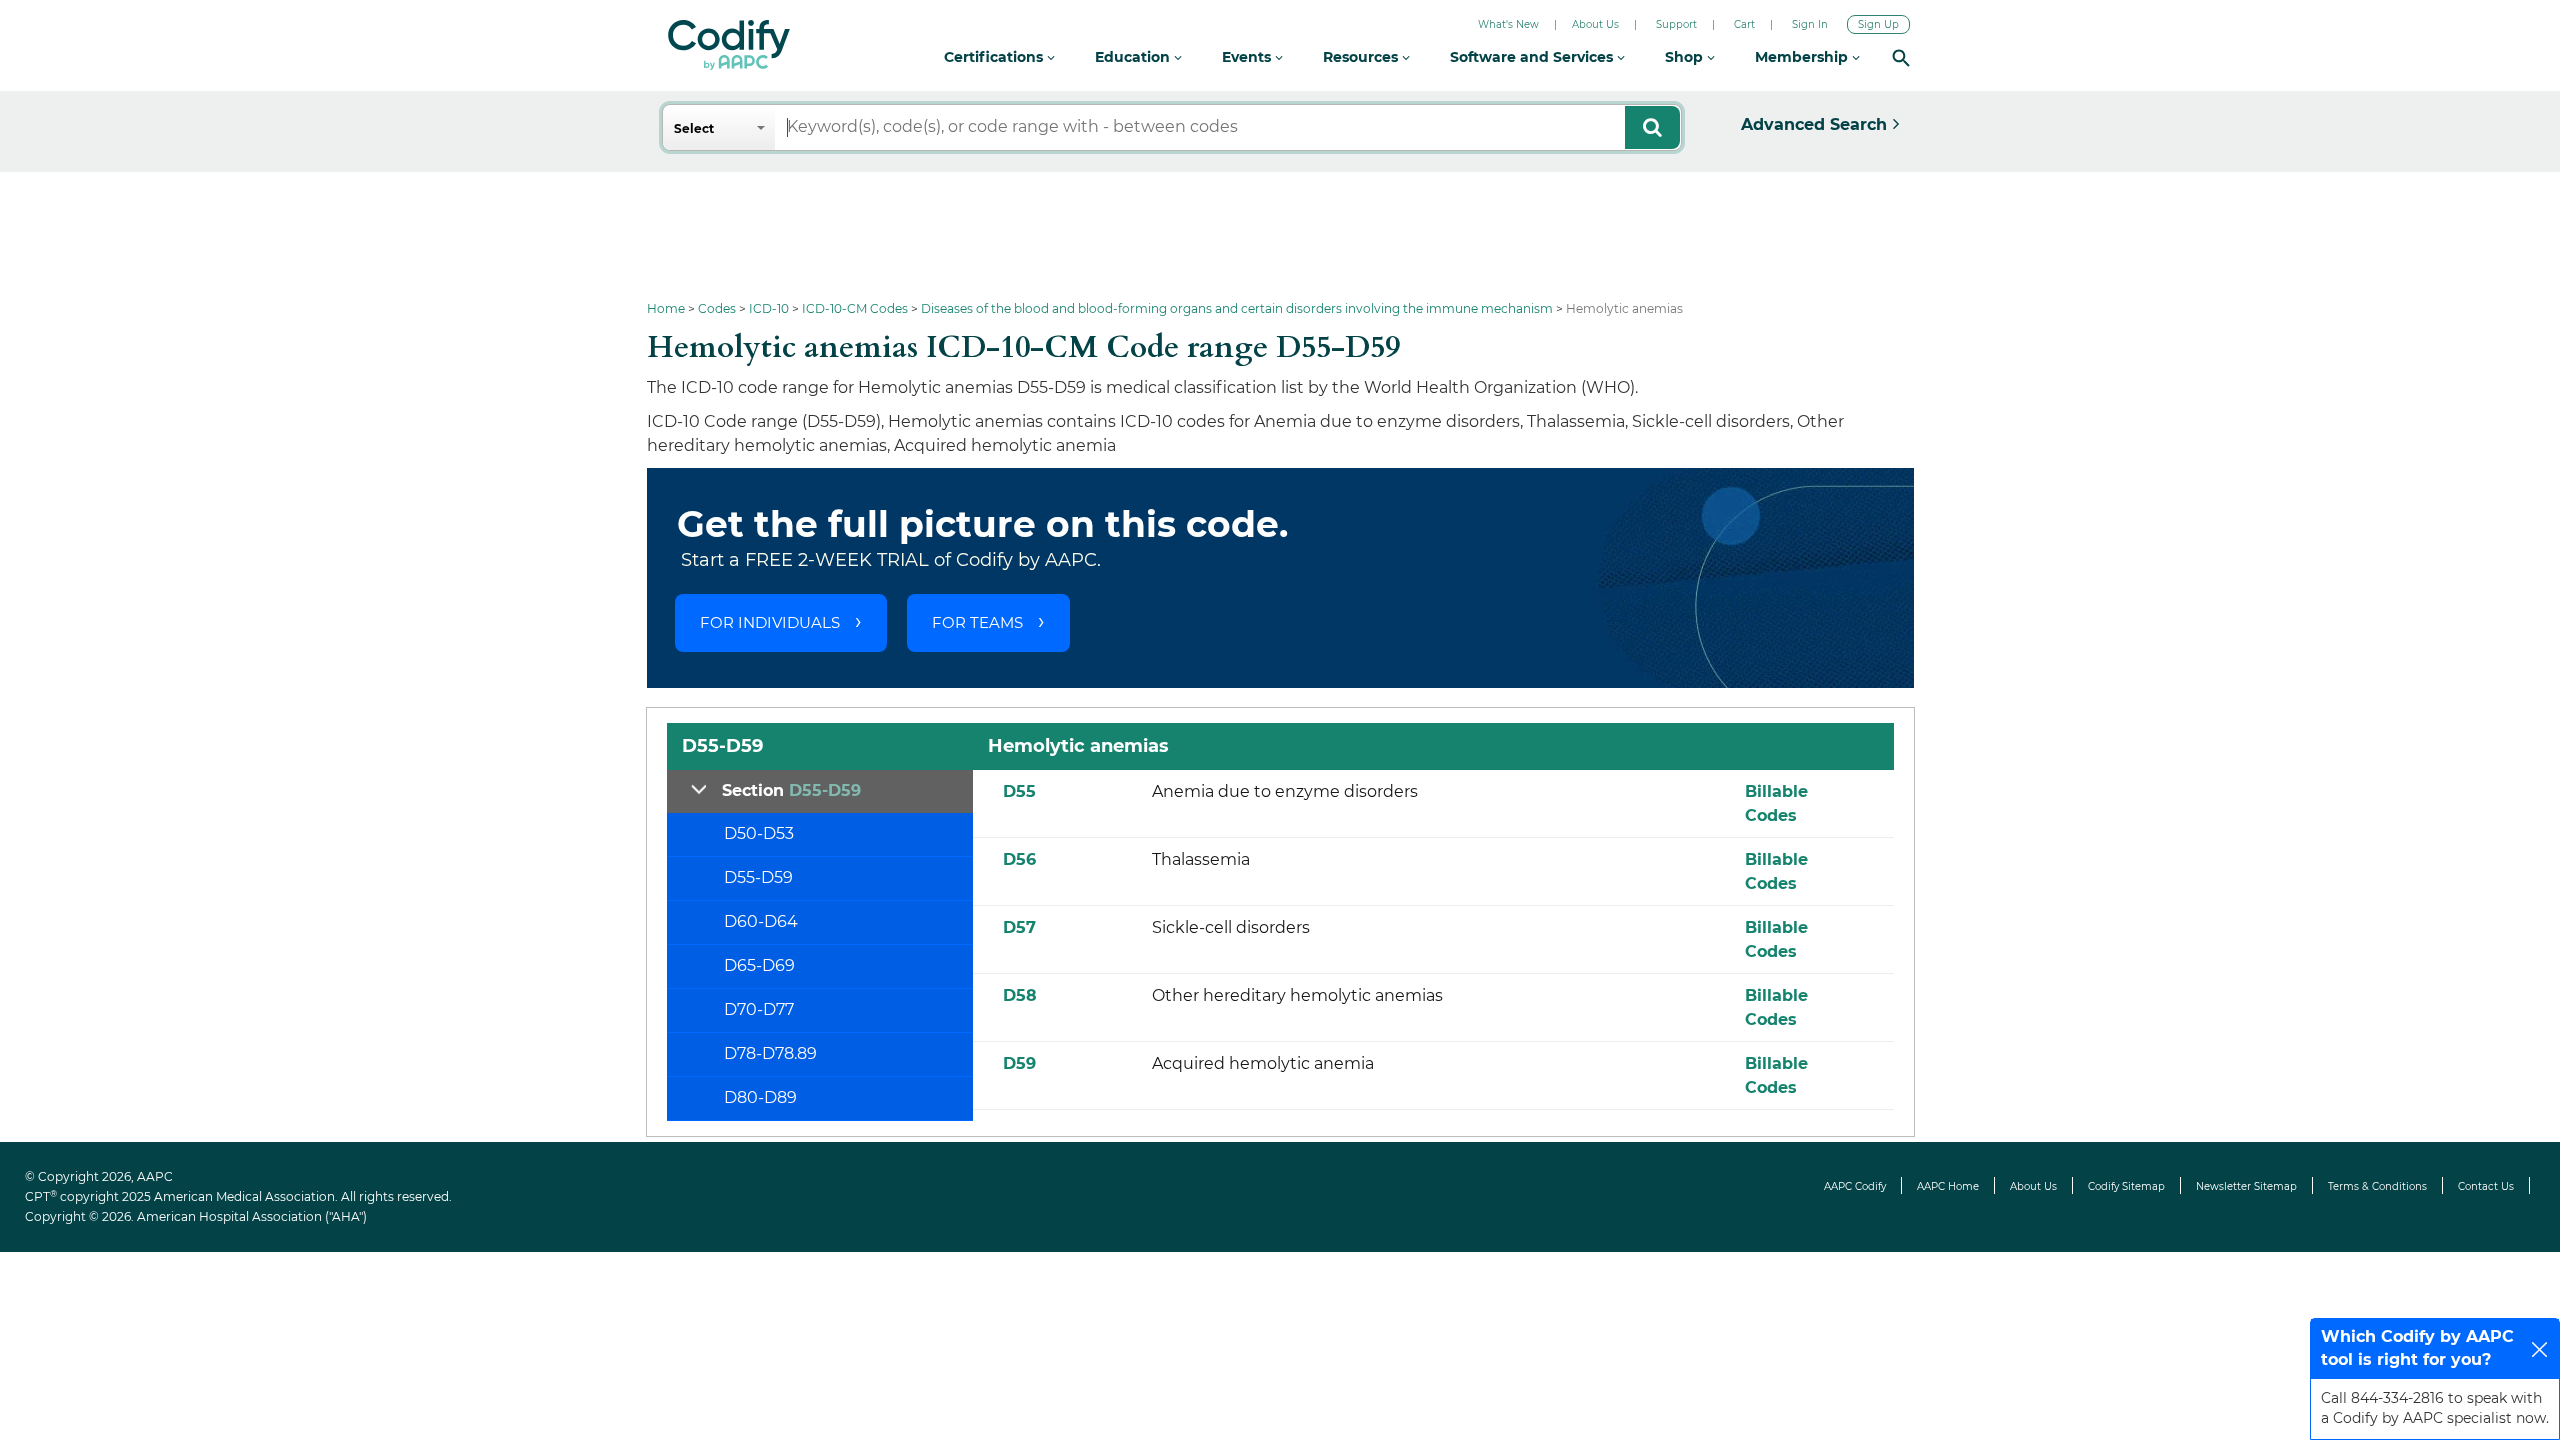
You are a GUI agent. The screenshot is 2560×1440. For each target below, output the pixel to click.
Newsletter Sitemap (2246, 1186)
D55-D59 (758, 877)
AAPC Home (1948, 1186)
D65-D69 (759, 965)
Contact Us (2486, 1186)
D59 (1019, 1063)
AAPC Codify (1855, 1186)
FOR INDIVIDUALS (770, 622)
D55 (1019, 791)
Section (791, 790)
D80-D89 (760, 1097)
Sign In (1810, 24)
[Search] (1901, 57)
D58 (1020, 995)
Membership (1803, 57)
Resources (1362, 57)
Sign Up (1878, 24)
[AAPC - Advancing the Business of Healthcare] (729, 45)
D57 (1019, 927)
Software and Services (1533, 57)
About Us (1595, 24)
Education (1134, 57)
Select (694, 128)
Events (1248, 57)
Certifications (995, 57)
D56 (1019, 859)
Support (1676, 24)
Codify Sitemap (2126, 1186)
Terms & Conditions (2377, 1186)
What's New (1508, 24)
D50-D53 (759, 833)
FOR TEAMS (977, 622)
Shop (1686, 57)
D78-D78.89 (770, 1053)
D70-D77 (759, 1009)
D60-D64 (761, 921)
